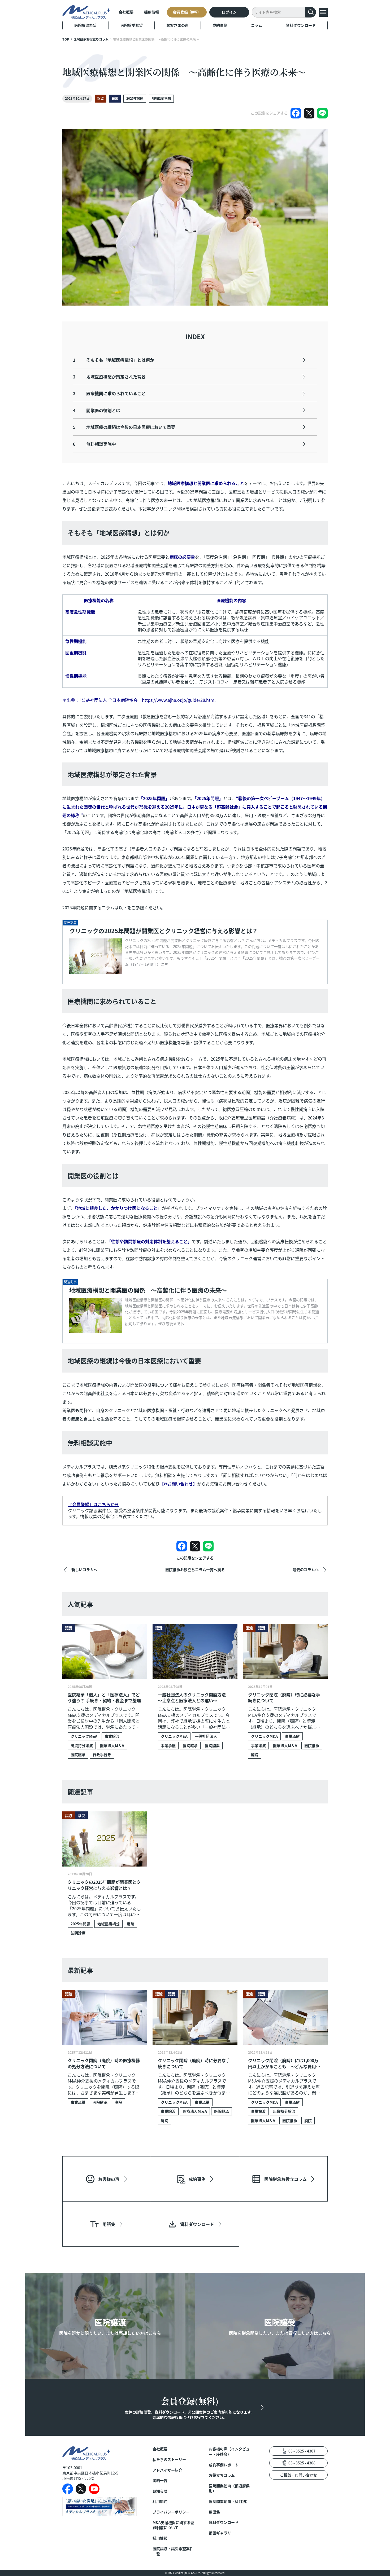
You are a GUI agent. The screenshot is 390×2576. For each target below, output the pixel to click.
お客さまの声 (177, 25)
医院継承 (78, 1754)
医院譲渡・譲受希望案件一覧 (173, 2551)
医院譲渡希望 (85, 25)
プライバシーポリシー (171, 2512)
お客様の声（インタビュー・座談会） (229, 2452)
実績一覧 (160, 2480)
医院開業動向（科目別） (229, 2501)
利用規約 (160, 2501)
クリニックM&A (84, 1736)
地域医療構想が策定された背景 (109, 377)
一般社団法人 (206, 1736)
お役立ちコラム (222, 2475)
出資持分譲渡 (82, 1745)
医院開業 (212, 1745)
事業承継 (168, 1745)
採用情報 (151, 12)
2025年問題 (135, 98)
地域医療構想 (161, 98)
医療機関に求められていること (109, 393)
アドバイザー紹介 (167, 2470)
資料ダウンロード (301, 25)
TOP (66, 39)
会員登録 (187, 12)
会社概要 (126, 12)
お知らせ (160, 2491)
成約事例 (220, 25)
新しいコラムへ (84, 1569)
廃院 (255, 1754)
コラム (257, 25)
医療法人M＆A (112, 1745)
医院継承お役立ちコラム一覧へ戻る (195, 1569)
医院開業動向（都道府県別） (229, 2488)
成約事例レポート (224, 2465)
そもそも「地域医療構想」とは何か (114, 360)
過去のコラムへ (306, 1569)
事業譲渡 (112, 1736)
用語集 (214, 2512)
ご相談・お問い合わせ (298, 2475)
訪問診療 (78, 1933)
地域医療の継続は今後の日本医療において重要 (124, 427)
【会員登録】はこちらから (93, 1504)
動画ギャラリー (222, 2533)
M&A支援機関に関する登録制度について (173, 2525)
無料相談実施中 (94, 444)
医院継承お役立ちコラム (91, 39)
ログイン (229, 12)
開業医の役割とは (97, 410)
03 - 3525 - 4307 (302, 2451)
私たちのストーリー (169, 2460)
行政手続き (102, 1754)
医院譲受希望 (132, 25)
